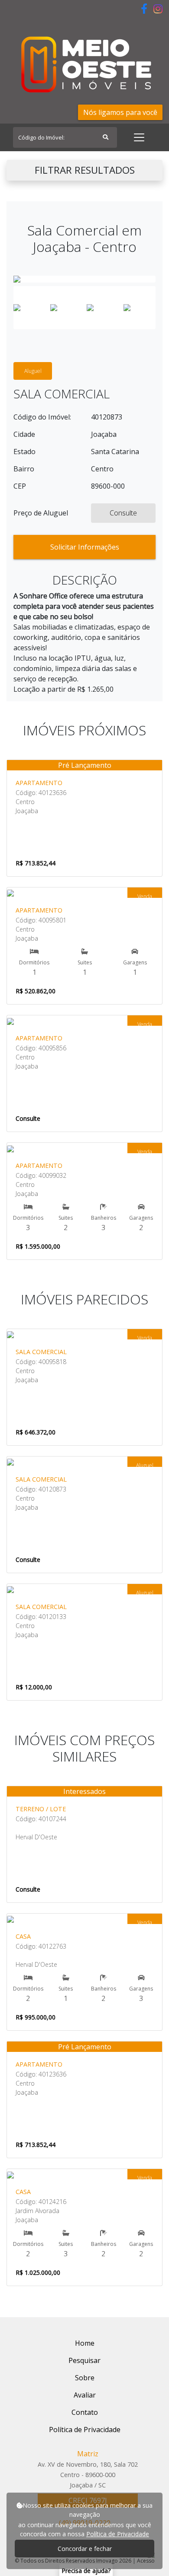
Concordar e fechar (85, 2549)
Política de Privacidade (118, 2534)
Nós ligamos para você (120, 112)
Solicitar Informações (85, 547)
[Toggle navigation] (139, 137)
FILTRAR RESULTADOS (85, 170)
